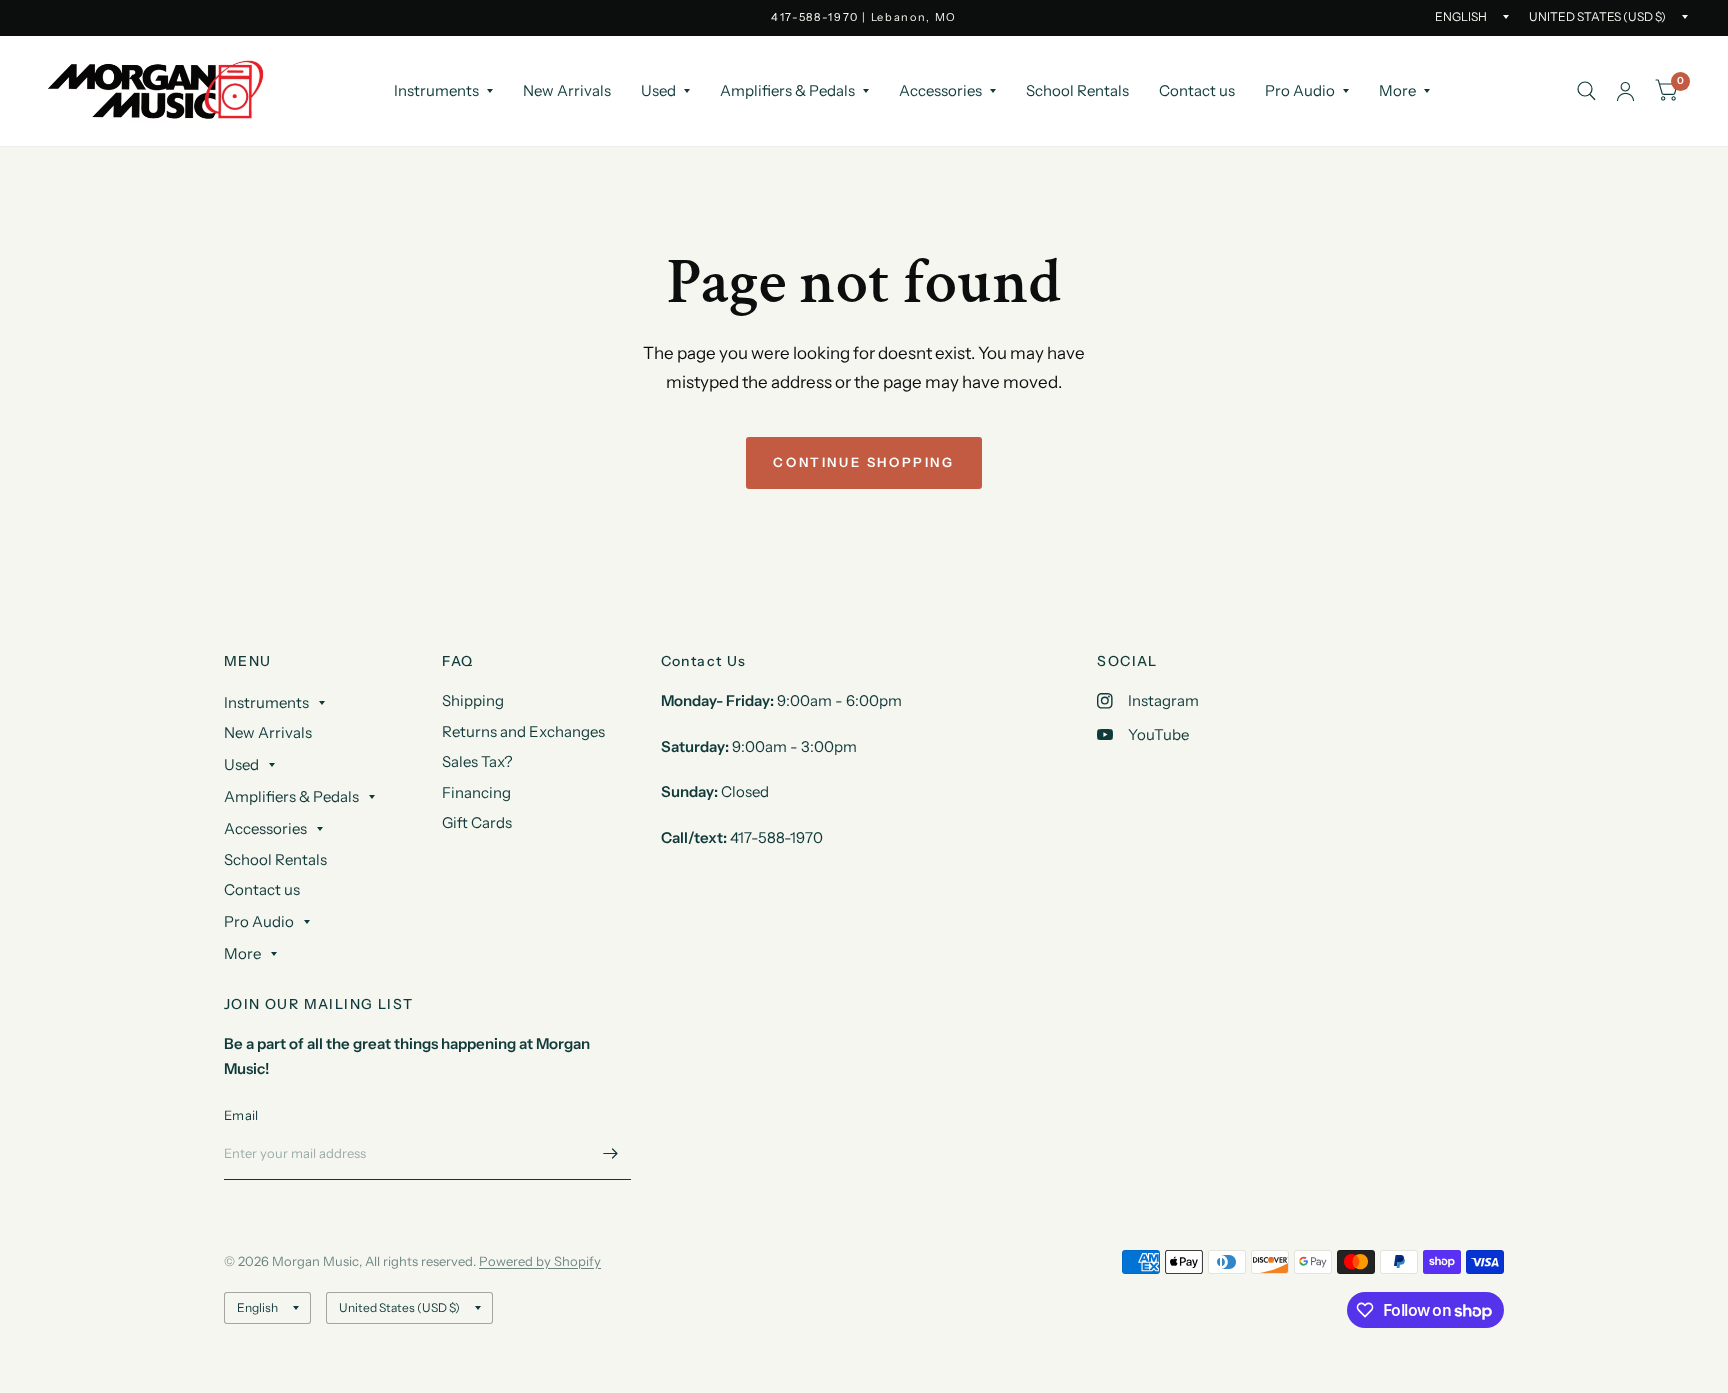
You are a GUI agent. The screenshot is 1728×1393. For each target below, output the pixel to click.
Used (658, 90)
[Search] (1586, 91)
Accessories (940, 90)
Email (241, 1115)
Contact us (1197, 90)
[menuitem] (443, 91)
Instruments (436, 90)
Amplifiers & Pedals (787, 90)
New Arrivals (567, 90)
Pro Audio (1300, 90)
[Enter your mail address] (611, 1154)
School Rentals (1077, 90)
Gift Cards (477, 822)
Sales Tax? (477, 761)
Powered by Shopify (540, 1261)
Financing (476, 792)
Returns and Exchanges (523, 731)
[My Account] (1625, 91)
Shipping (473, 700)
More (1397, 90)
